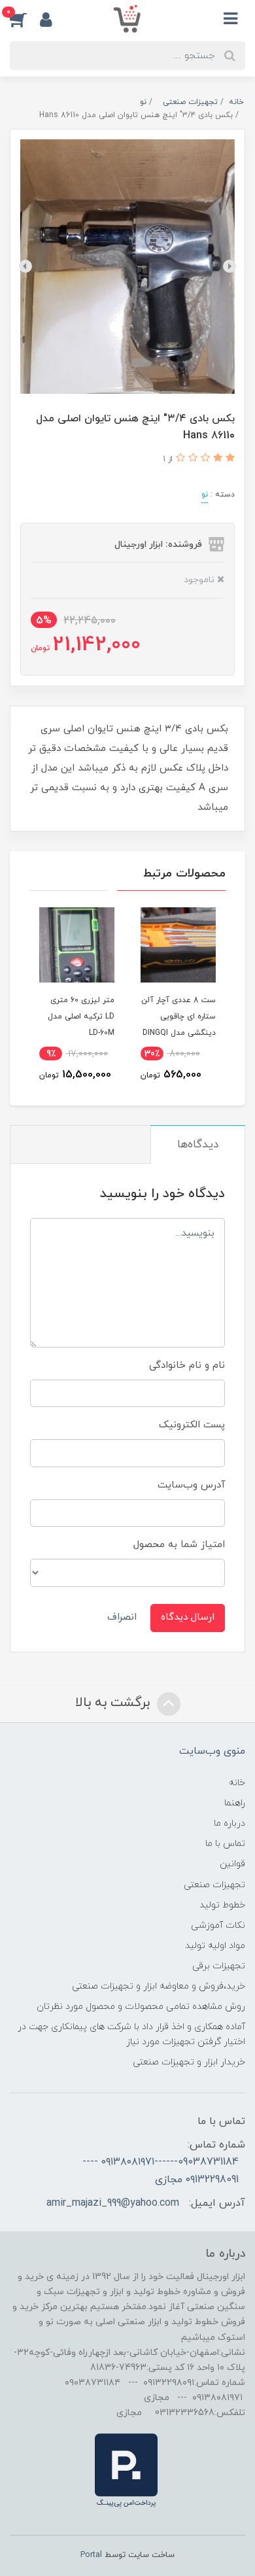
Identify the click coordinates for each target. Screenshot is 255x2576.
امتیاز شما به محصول (179, 1545)
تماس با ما (225, 1844)
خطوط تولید (222, 1905)
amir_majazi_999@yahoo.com (113, 2203)
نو (205, 495)
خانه (237, 1783)
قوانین (232, 1864)
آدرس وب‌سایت (191, 1485)
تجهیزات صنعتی (214, 1885)
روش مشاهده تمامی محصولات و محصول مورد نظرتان (141, 2007)
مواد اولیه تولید (215, 1946)
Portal (91, 2555)
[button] (25, 19)
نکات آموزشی (218, 1925)
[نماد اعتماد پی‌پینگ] (126, 2470)
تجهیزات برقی (219, 1966)
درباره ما (229, 1823)
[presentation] (229, 266)
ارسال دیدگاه (188, 1617)
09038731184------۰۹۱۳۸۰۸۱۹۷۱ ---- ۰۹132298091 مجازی (161, 2170)
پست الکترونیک (192, 1425)
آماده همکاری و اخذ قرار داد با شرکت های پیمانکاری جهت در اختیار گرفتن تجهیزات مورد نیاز (131, 2034)
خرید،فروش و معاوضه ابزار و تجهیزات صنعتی (159, 1986)
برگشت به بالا (114, 1703)
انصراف (122, 1617)
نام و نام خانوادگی (187, 1366)
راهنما (235, 1803)
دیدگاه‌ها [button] (198, 1145)
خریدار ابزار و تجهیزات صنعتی (189, 2062)
